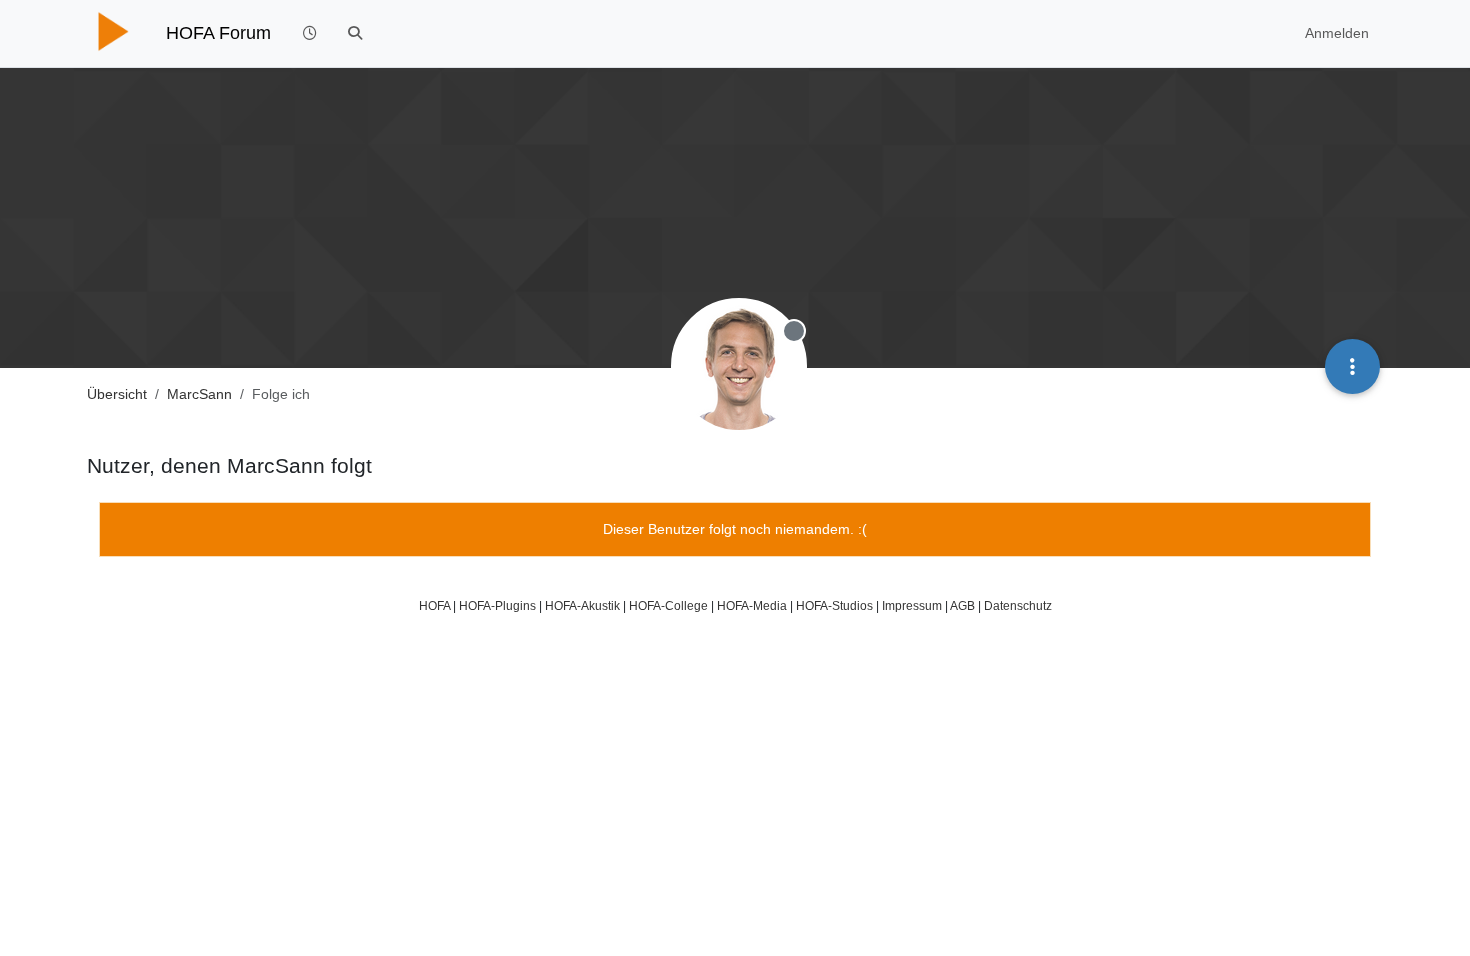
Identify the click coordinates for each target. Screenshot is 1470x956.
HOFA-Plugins (497, 605)
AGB (962, 605)
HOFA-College (668, 605)
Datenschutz (1018, 605)
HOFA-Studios (834, 605)
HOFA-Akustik (582, 605)
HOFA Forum (218, 33)
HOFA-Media (752, 605)
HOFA (434, 605)
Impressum (912, 605)
